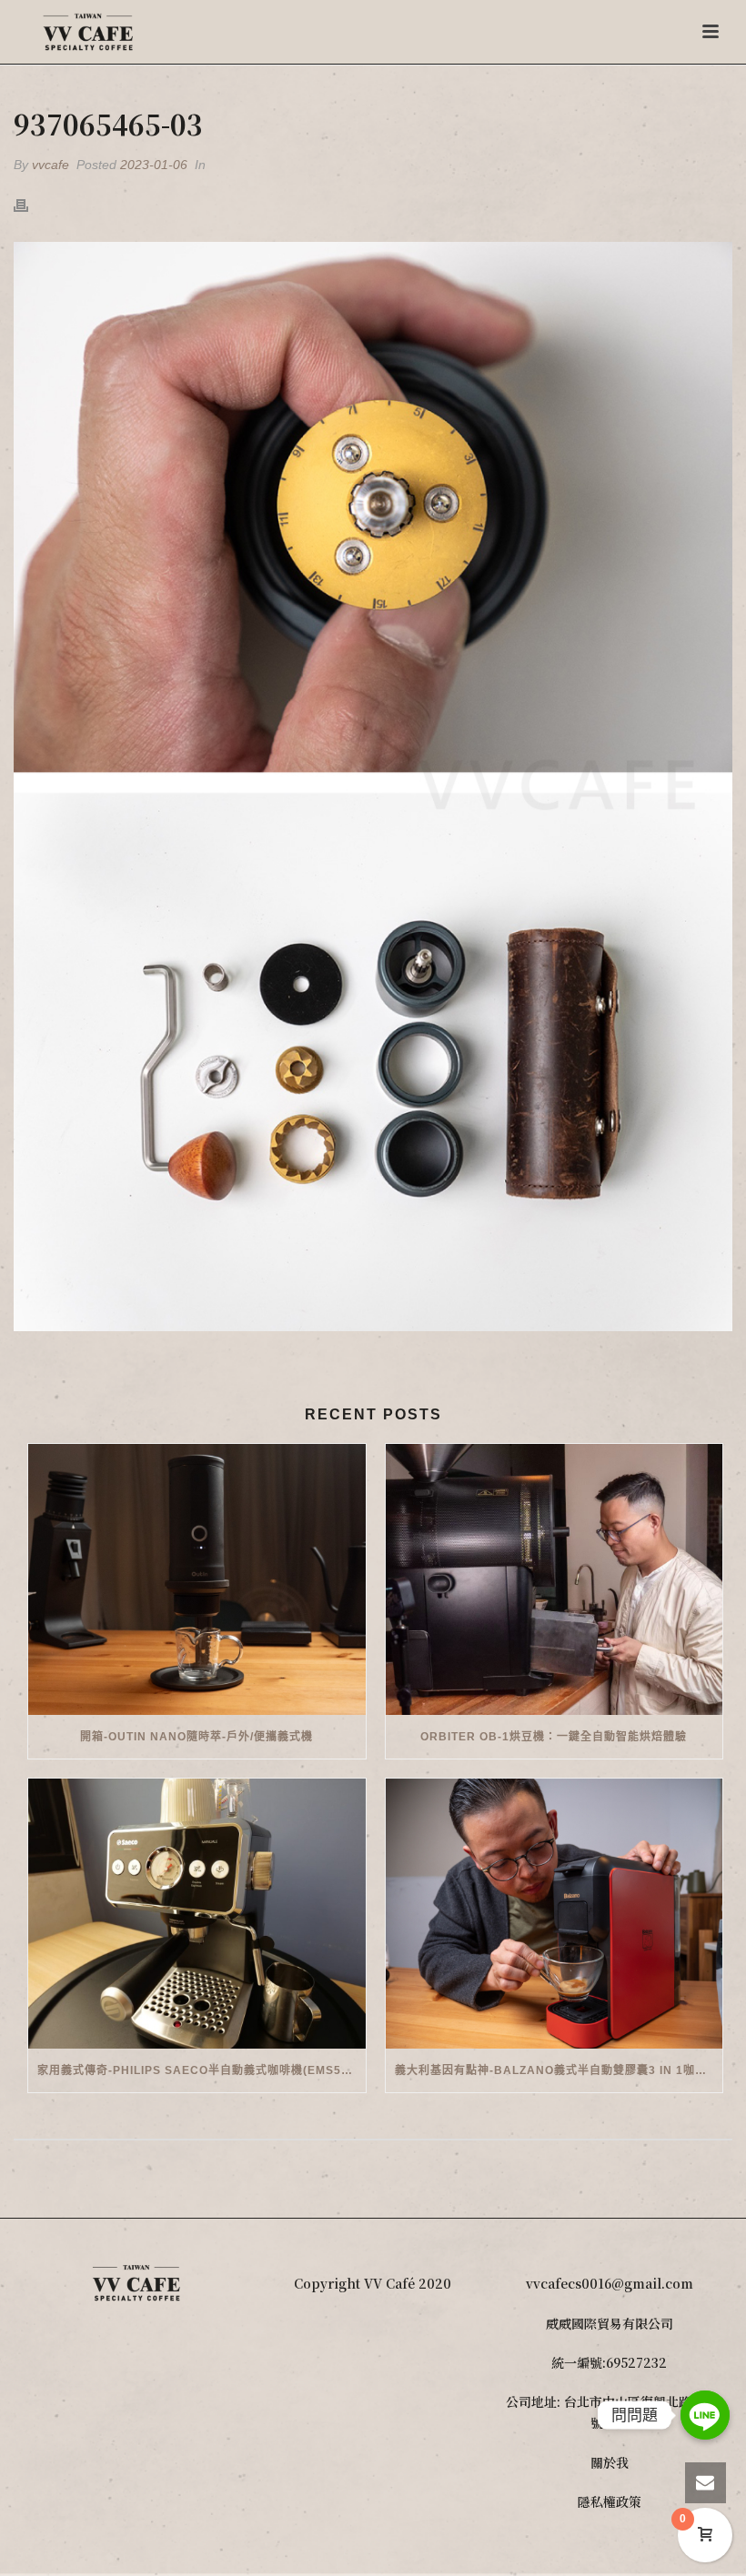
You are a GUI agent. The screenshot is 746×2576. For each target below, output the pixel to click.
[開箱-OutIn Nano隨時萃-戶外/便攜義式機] (197, 1579)
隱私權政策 (610, 2501)
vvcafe (50, 165)
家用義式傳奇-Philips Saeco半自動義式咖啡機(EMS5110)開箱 (202, 2070)
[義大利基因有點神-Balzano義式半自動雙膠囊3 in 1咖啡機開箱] (554, 1914)
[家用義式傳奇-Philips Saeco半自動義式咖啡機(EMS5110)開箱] (197, 1914)
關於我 (610, 2462)
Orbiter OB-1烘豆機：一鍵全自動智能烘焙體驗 (554, 1737)
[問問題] (705, 2415)
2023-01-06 (154, 165)
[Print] (30, 204)
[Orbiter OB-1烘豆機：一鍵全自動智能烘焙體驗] (554, 1579)
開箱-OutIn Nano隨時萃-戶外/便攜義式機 (197, 1737)
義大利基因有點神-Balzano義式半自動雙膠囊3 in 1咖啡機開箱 (559, 2070)
